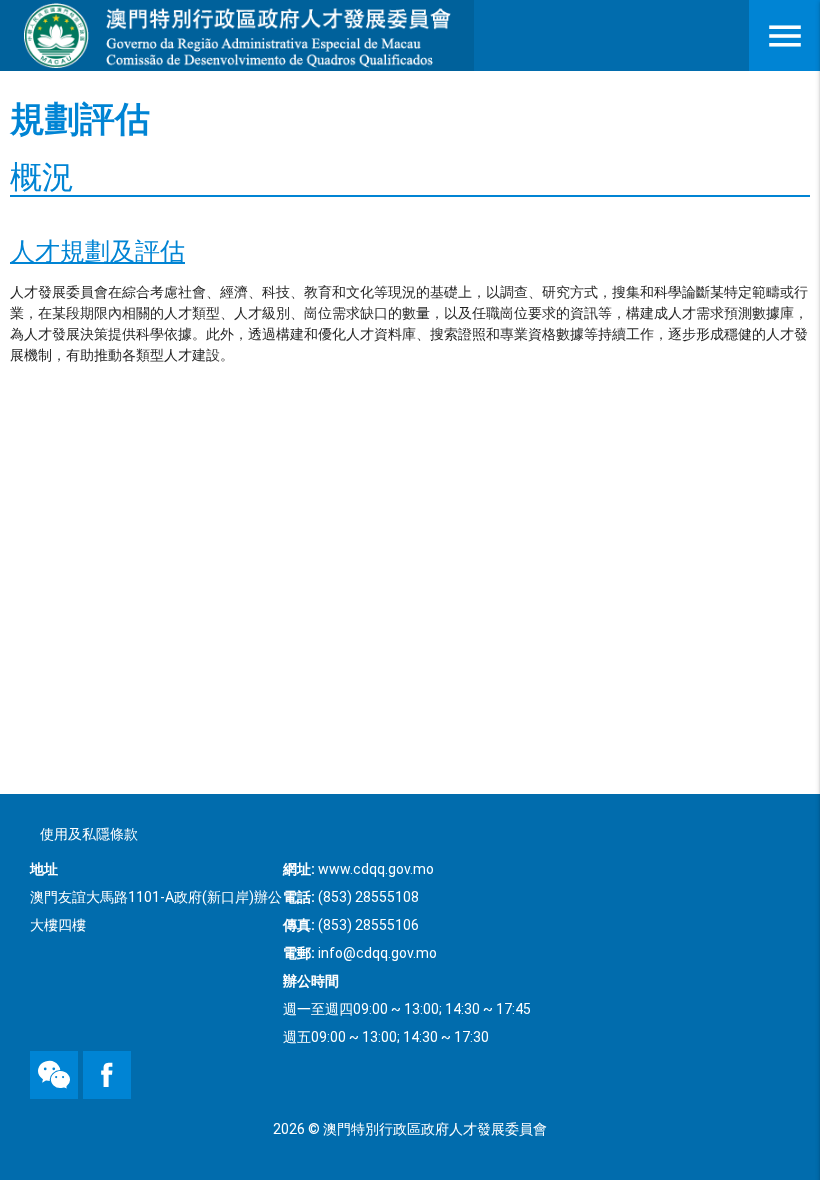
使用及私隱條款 (89, 834)
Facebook (87, 1051)
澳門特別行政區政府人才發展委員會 (237, 35)
